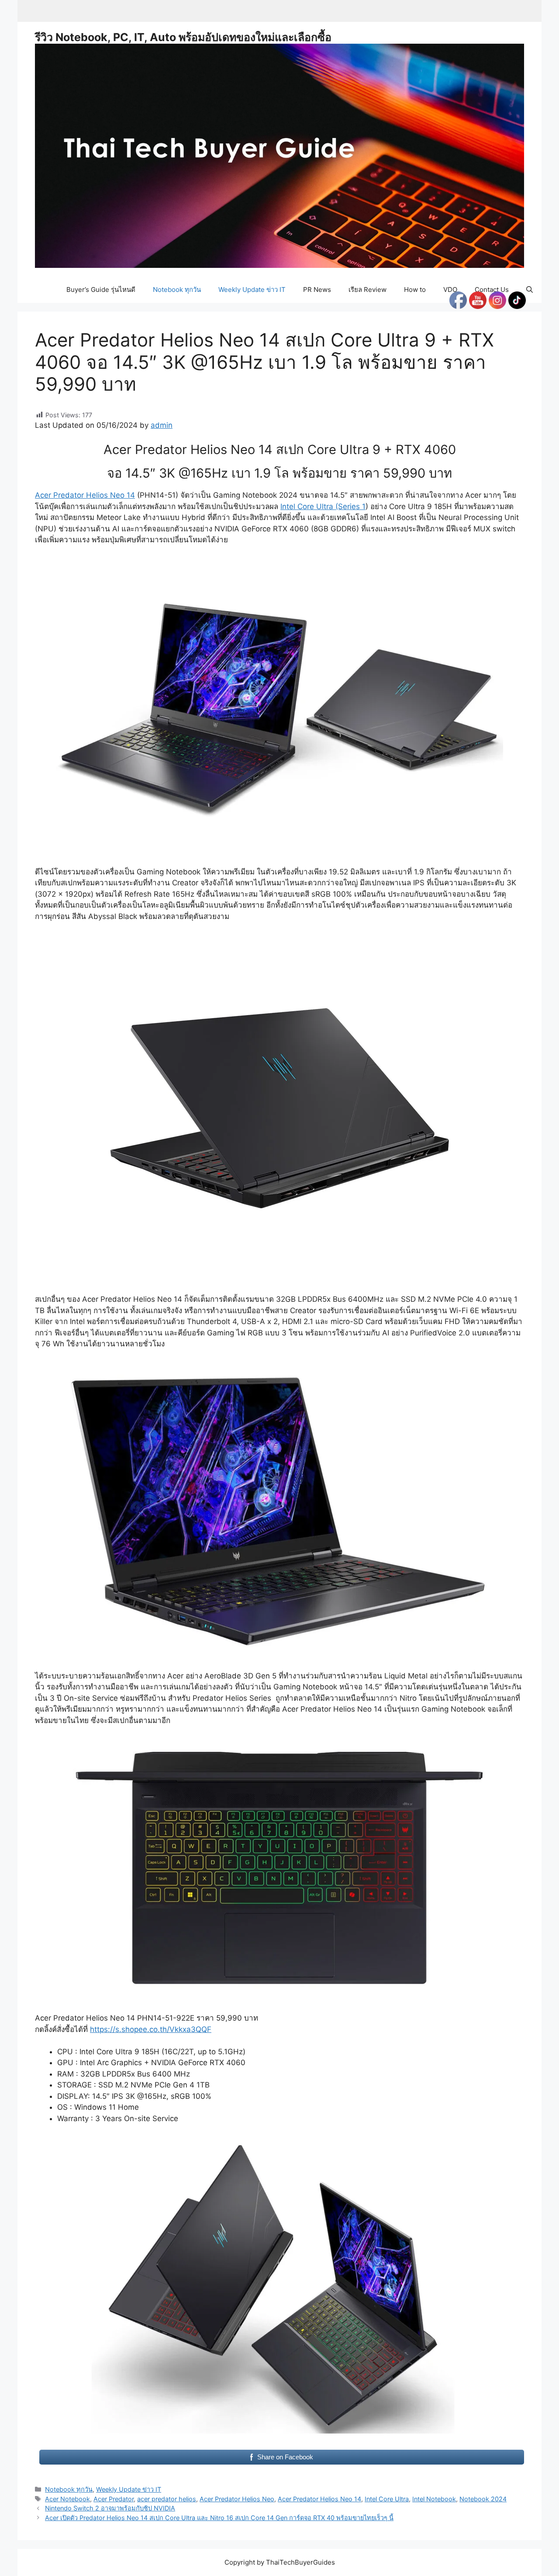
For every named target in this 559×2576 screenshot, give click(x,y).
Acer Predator (114, 2499)
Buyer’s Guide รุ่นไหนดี (101, 289)
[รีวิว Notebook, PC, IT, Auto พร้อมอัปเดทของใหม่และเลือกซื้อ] (279, 155)
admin (162, 425)
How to (415, 289)
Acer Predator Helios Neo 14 (85, 495)
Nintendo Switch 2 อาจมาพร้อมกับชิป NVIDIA (110, 2508)
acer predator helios (167, 2499)
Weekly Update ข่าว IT (252, 289)
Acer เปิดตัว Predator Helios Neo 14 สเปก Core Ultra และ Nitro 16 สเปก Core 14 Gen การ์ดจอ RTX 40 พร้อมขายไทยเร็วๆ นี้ (219, 2518)
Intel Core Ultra (387, 2499)
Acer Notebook (67, 2499)
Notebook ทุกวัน (177, 289)
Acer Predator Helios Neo (237, 2499)
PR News (317, 289)
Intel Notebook (434, 2499)
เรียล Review (367, 289)
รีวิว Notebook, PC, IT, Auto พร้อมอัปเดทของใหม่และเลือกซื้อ (183, 37)
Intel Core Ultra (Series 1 (323, 506)
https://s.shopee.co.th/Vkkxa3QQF (151, 2029)
